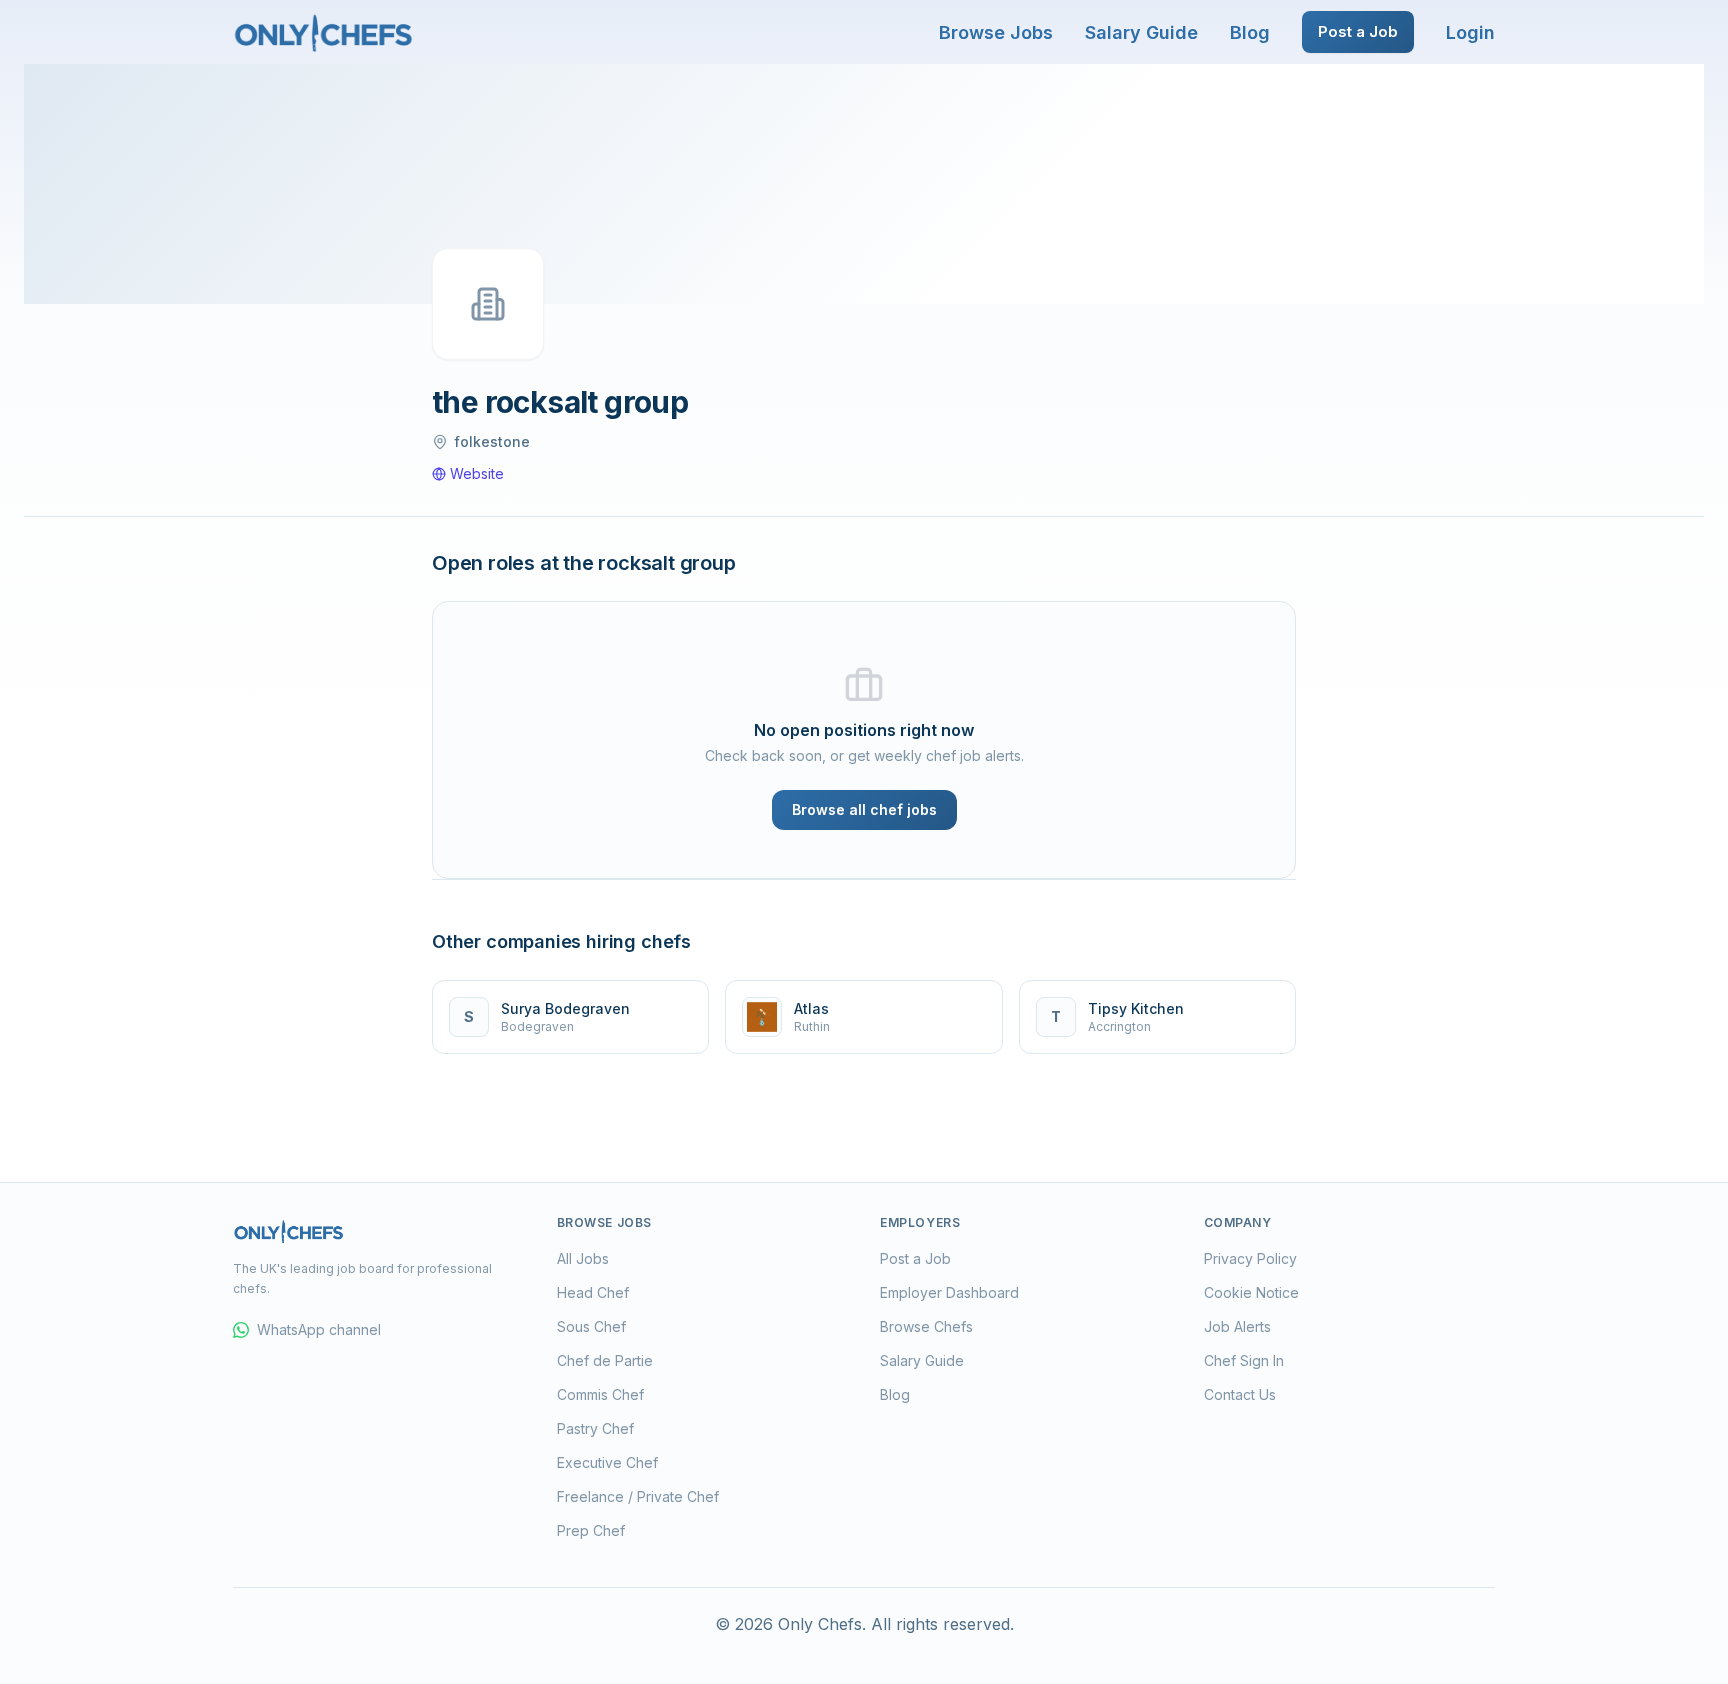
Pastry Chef (595, 1428)
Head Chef (593, 1292)
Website (477, 473)
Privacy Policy (1250, 1258)
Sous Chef (591, 1326)
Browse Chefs (926, 1326)
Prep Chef (591, 1530)
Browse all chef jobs (864, 809)
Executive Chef (607, 1462)
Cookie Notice (1251, 1292)
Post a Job (1358, 31)
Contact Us (1240, 1394)
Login (1470, 32)
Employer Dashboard (949, 1292)
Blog (1250, 32)
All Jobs (583, 1258)
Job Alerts (1237, 1326)
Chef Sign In (1244, 1360)
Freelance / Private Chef (638, 1496)
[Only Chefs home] (324, 32)
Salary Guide (1141, 32)
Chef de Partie (605, 1360)
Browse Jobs (996, 32)
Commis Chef (600, 1394)
